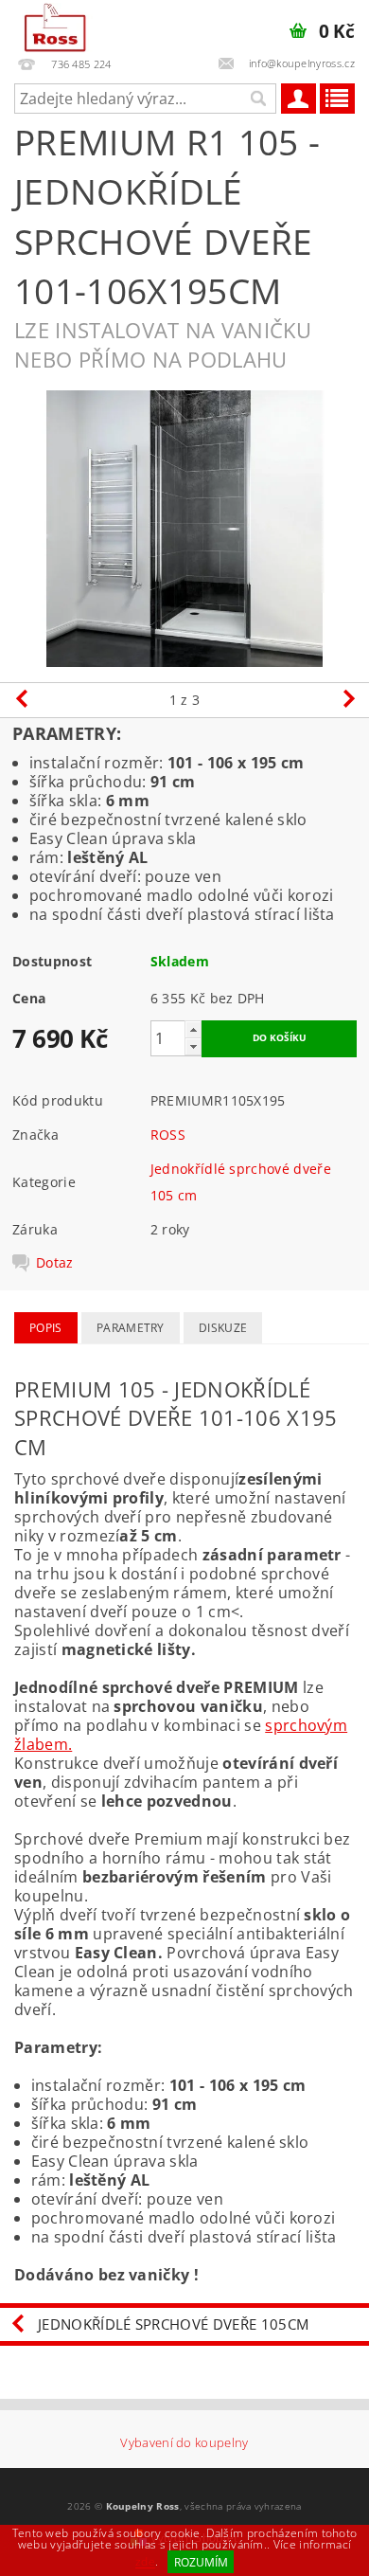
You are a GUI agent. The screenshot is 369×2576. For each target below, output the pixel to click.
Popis (46, 1328)
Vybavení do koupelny (184, 2443)
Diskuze (223, 1328)
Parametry (131, 1328)
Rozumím (201, 2562)
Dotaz (55, 1263)
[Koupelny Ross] (55, 25)
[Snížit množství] (193, 1046)
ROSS (168, 1135)
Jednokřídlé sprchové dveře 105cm (173, 2324)
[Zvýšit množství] (193, 1029)
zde (145, 2562)
